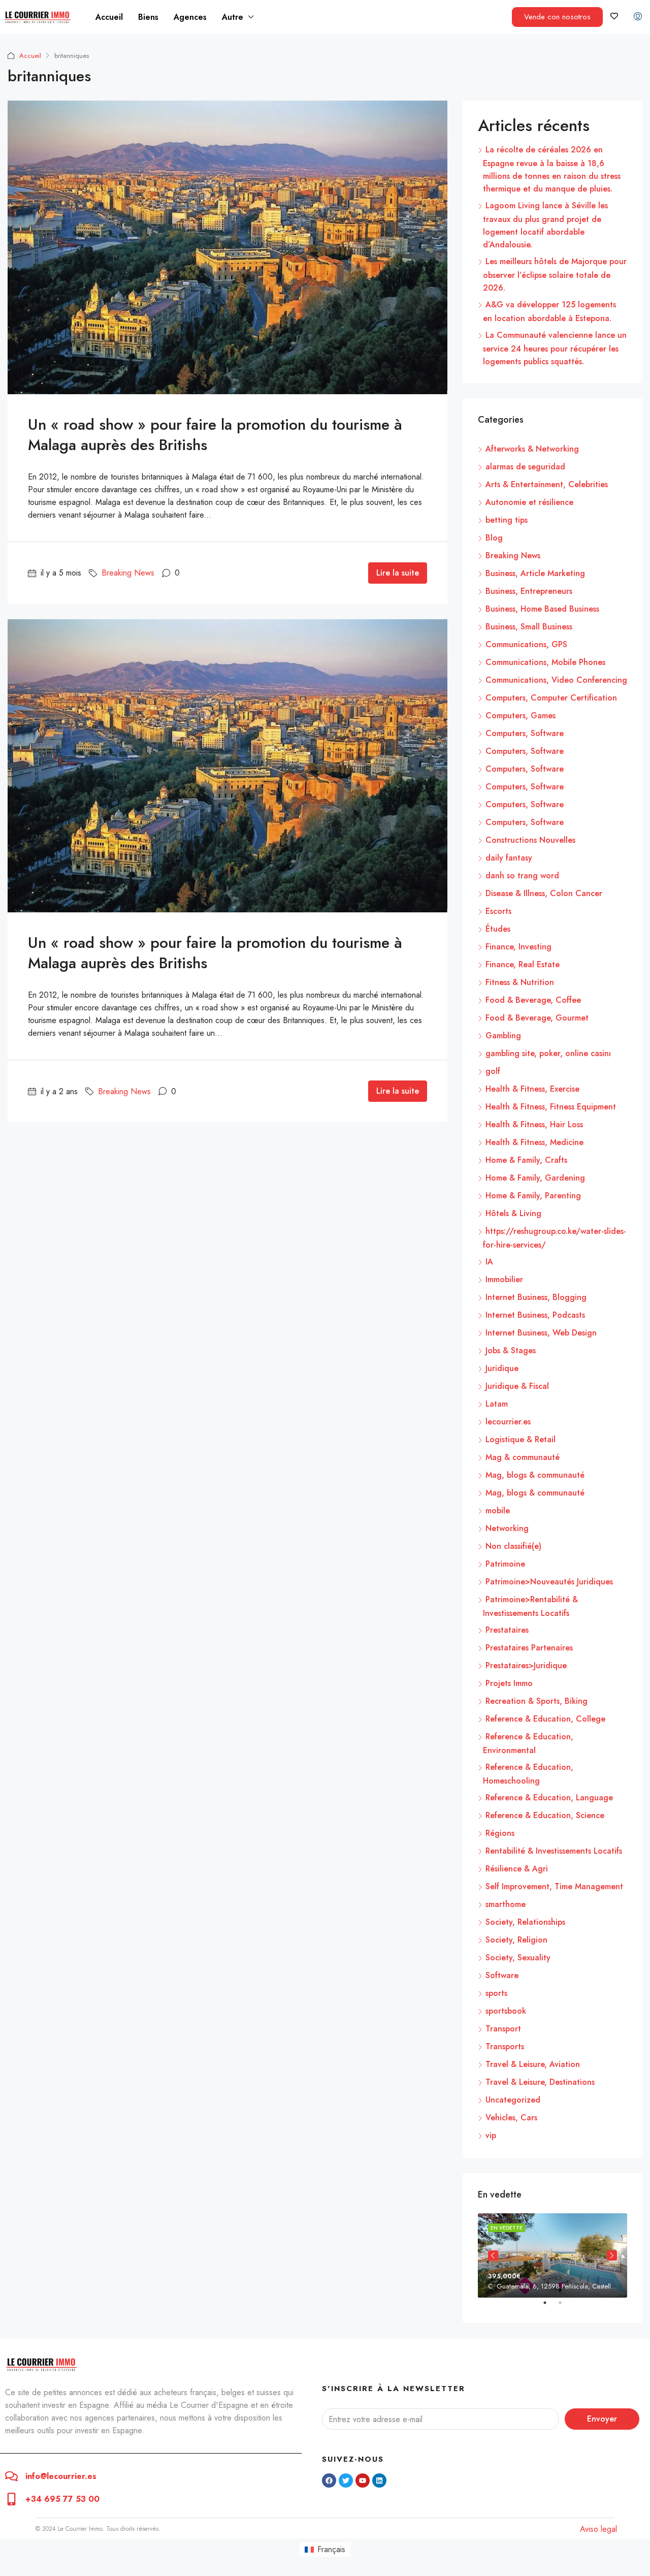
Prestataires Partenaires (529, 1648)
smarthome (506, 1904)
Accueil (109, 17)
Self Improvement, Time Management (554, 1886)
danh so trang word (522, 876)
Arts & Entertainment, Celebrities (547, 484)
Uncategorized (513, 2100)
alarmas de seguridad (525, 467)
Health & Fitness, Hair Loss (534, 1124)
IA (489, 1262)
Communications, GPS (526, 644)
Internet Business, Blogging (536, 1297)
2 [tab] (565, 2307)
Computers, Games (521, 715)
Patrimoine (505, 1564)
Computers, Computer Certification (551, 698)
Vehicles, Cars (511, 2118)
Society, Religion (516, 1940)
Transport (503, 2029)
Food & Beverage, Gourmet (537, 1018)
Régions (500, 1833)
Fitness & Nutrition (520, 982)
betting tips (507, 520)
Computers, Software (525, 733)
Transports (505, 2046)
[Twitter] (346, 2480)
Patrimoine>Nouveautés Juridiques (549, 1582)
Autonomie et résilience (529, 502)
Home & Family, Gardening (535, 1178)
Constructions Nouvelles (530, 840)
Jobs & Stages (511, 1350)
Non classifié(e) (513, 1546)
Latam (497, 1404)
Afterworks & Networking (532, 449)
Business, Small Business (529, 627)
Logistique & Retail (521, 1439)
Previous (493, 2255)
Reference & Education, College (545, 1719)
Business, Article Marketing (535, 573)
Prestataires (507, 1630)
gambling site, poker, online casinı (548, 1053)
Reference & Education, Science (545, 1815)
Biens (148, 17)
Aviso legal (598, 2529)
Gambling (503, 1036)
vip (491, 2135)
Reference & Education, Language (549, 1798)
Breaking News (128, 573)
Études (498, 929)
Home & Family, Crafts (526, 1160)
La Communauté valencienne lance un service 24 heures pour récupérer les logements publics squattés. (555, 348)
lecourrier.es (508, 1422)
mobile (498, 1510)
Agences (190, 17)
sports (496, 1993)
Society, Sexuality (518, 1958)
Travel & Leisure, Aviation (533, 2064)
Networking (507, 1528)
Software (502, 1975)
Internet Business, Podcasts (535, 1315)
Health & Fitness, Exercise (532, 1089)
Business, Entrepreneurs (529, 591)
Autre (233, 17)
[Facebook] (329, 2480)
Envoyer (602, 2419)
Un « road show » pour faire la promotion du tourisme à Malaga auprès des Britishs (215, 435)
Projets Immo (509, 1683)
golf (493, 1071)
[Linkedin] (379, 2480)
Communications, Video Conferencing (556, 680)
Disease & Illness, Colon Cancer (544, 893)
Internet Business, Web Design (541, 1333)
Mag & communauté (523, 1457)
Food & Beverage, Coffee (533, 1000)
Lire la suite (398, 573)
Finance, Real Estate (523, 964)
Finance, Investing (518, 947)
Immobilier (504, 1279)
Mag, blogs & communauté (535, 1475)
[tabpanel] (552, 2255)
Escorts (498, 911)
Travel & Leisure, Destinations (540, 2082)
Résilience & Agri (517, 1869)
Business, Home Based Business (542, 609)
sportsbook (506, 2011)
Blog (494, 538)
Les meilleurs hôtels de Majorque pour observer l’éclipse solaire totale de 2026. (555, 275)
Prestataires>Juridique (526, 1665)
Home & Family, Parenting (533, 1196)
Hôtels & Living (513, 1213)
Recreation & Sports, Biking (537, 1701)
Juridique (502, 1368)
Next (612, 2255)
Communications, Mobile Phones (545, 662)
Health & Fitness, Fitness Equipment (551, 1107)
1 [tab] (550, 2307)
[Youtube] (363, 2480)
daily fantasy (509, 858)
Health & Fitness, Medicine (534, 1142)
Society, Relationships (525, 1922)
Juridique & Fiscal (517, 1386)
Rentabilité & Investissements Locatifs (554, 1851)
